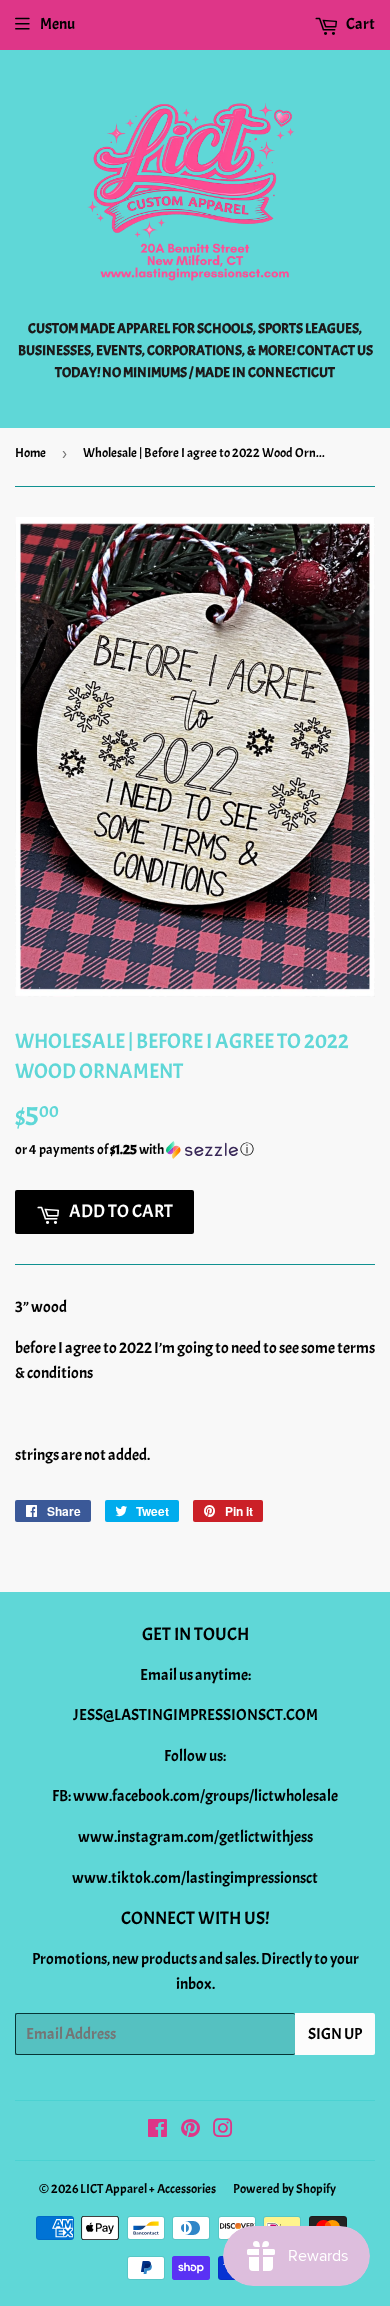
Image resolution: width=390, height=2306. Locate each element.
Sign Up (335, 2034)
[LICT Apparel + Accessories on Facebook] (157, 2131)
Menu (57, 24)
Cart (359, 24)
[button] (195, 1150)
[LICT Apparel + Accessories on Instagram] (223, 2131)
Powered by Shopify (284, 2189)
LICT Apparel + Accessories (148, 2189)
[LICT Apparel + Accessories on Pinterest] (190, 2131)
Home (30, 453)
